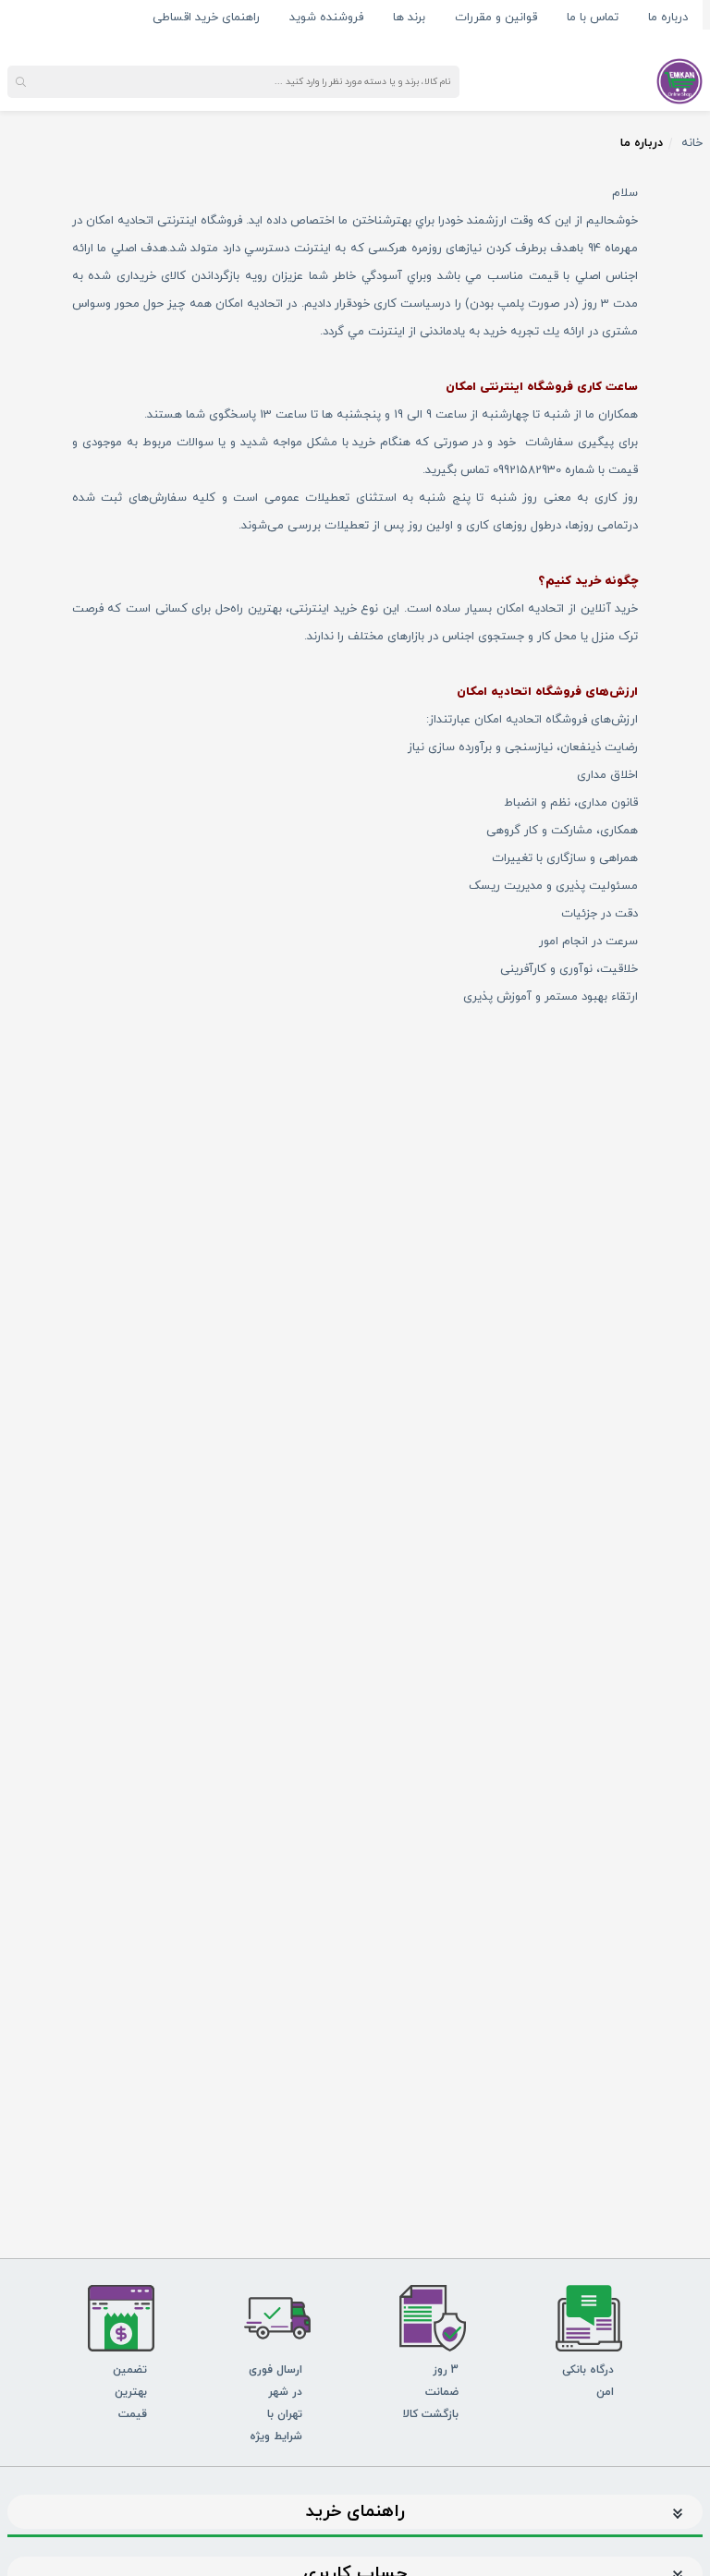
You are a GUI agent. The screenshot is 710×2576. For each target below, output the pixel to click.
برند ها (409, 18)
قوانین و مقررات (496, 18)
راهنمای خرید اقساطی (206, 18)
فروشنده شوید (326, 18)
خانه (692, 143)
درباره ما (668, 18)
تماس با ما (593, 18)
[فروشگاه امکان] (679, 80)
